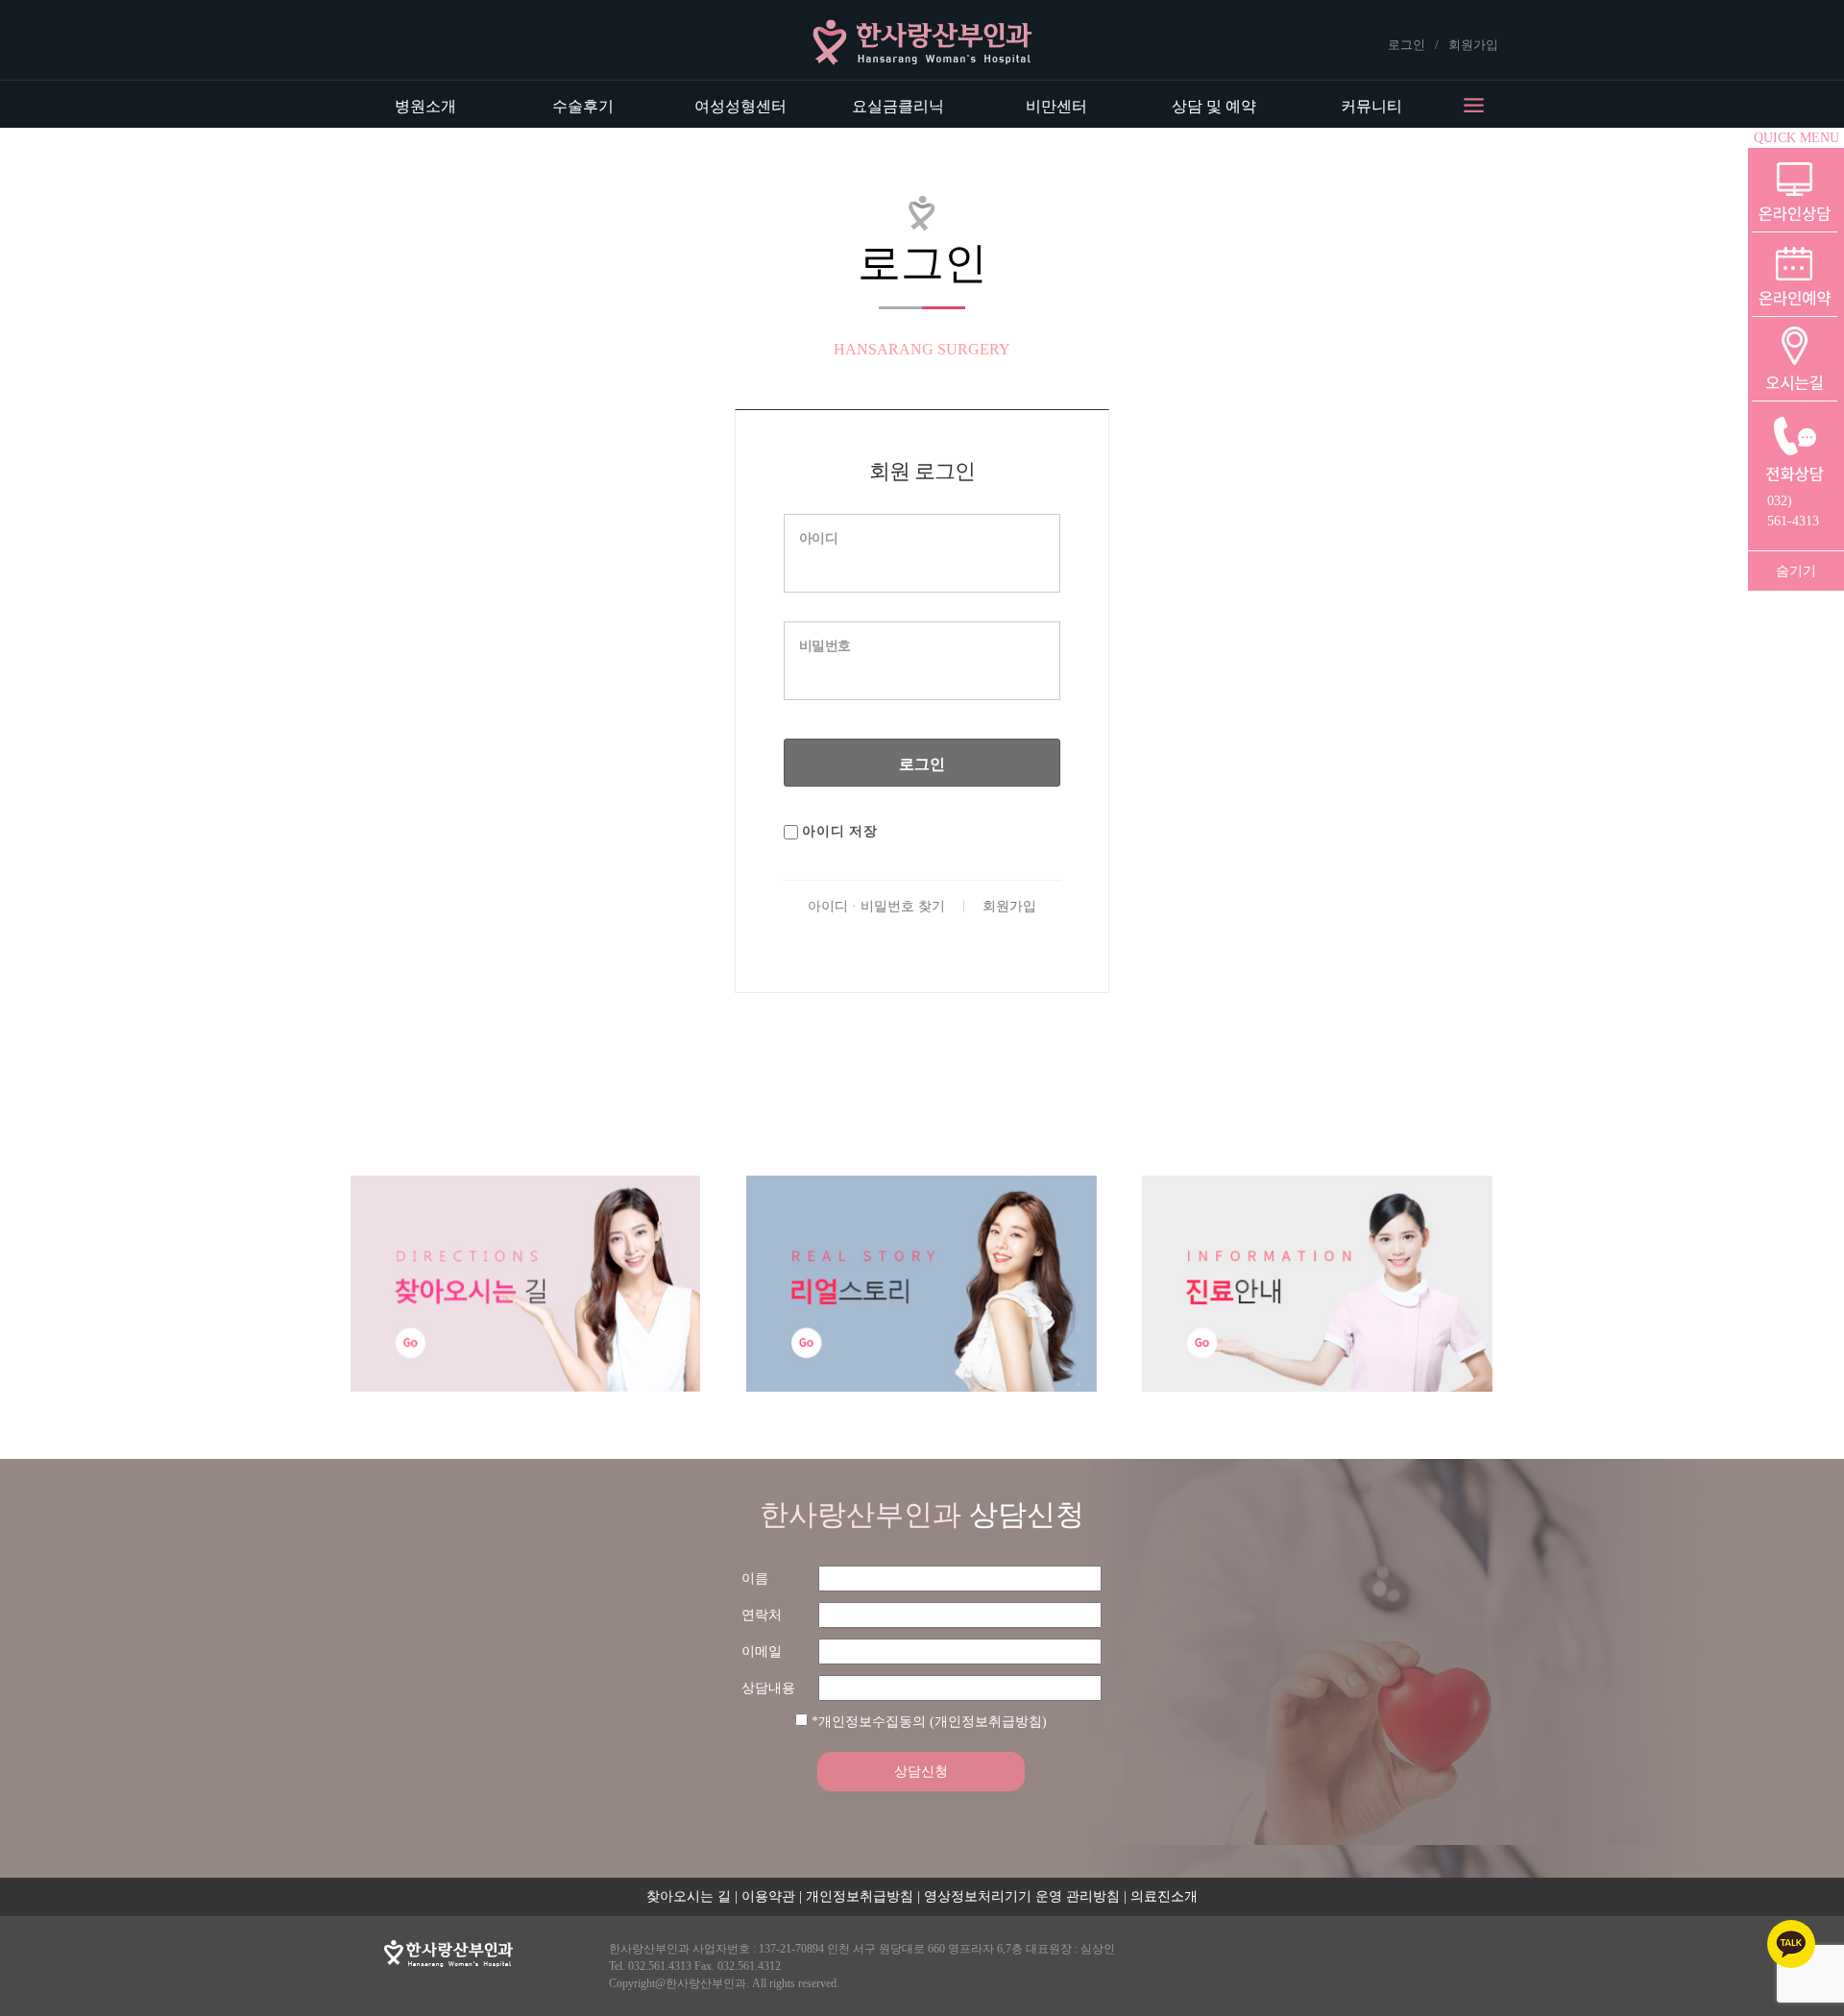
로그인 (1407, 45)
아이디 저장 (838, 831)
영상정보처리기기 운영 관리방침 (1022, 1896)
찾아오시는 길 (689, 1896)
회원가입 (1473, 45)
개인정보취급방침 (860, 1896)
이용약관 (768, 1896)
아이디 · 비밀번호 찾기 (876, 906)
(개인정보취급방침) (988, 1722)
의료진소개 (1164, 1896)
